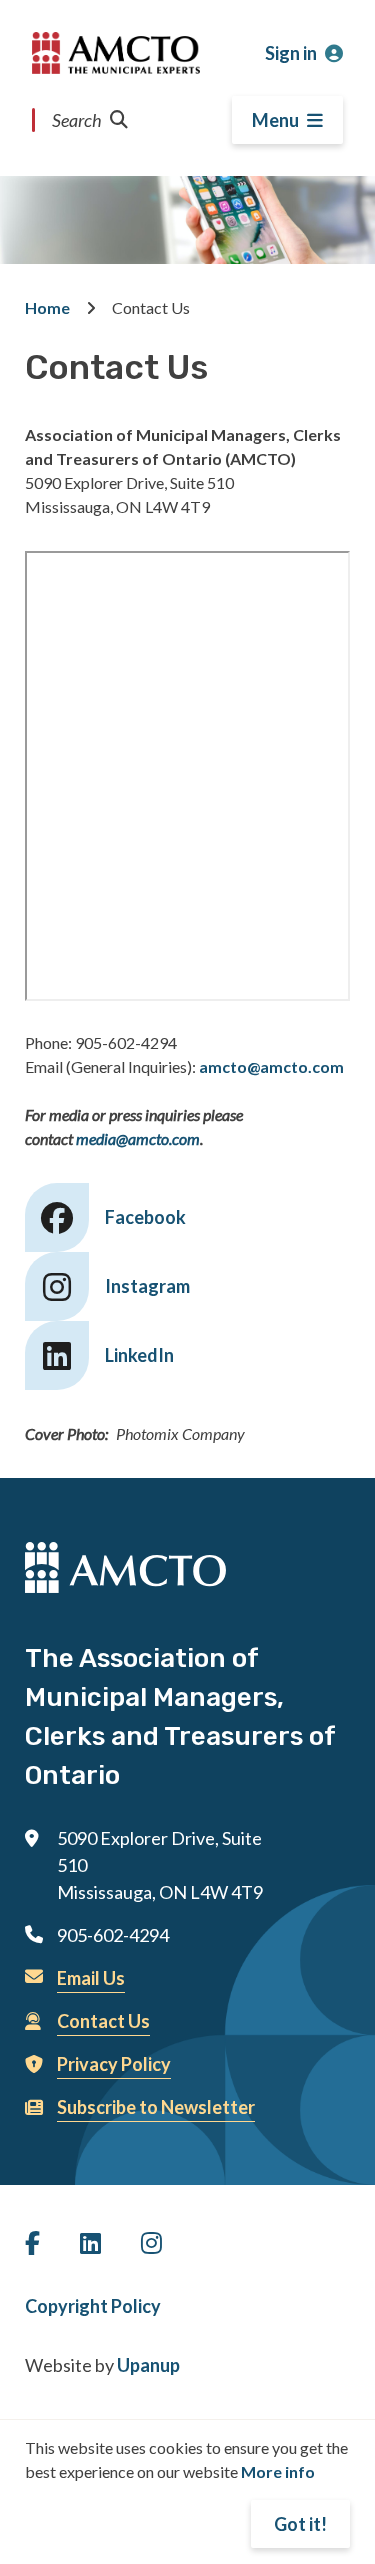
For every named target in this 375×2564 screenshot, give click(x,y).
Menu (275, 120)
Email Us (91, 1978)
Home (47, 307)
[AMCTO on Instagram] (151, 2242)
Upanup (148, 2365)
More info (278, 2471)
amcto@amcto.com (271, 1066)
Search (77, 120)
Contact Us (103, 2021)
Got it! (300, 2524)
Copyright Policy (93, 2306)
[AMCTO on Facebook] (32, 2242)
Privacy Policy (114, 2064)
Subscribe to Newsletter (156, 2107)
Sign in (291, 53)
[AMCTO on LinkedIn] (90, 2242)
